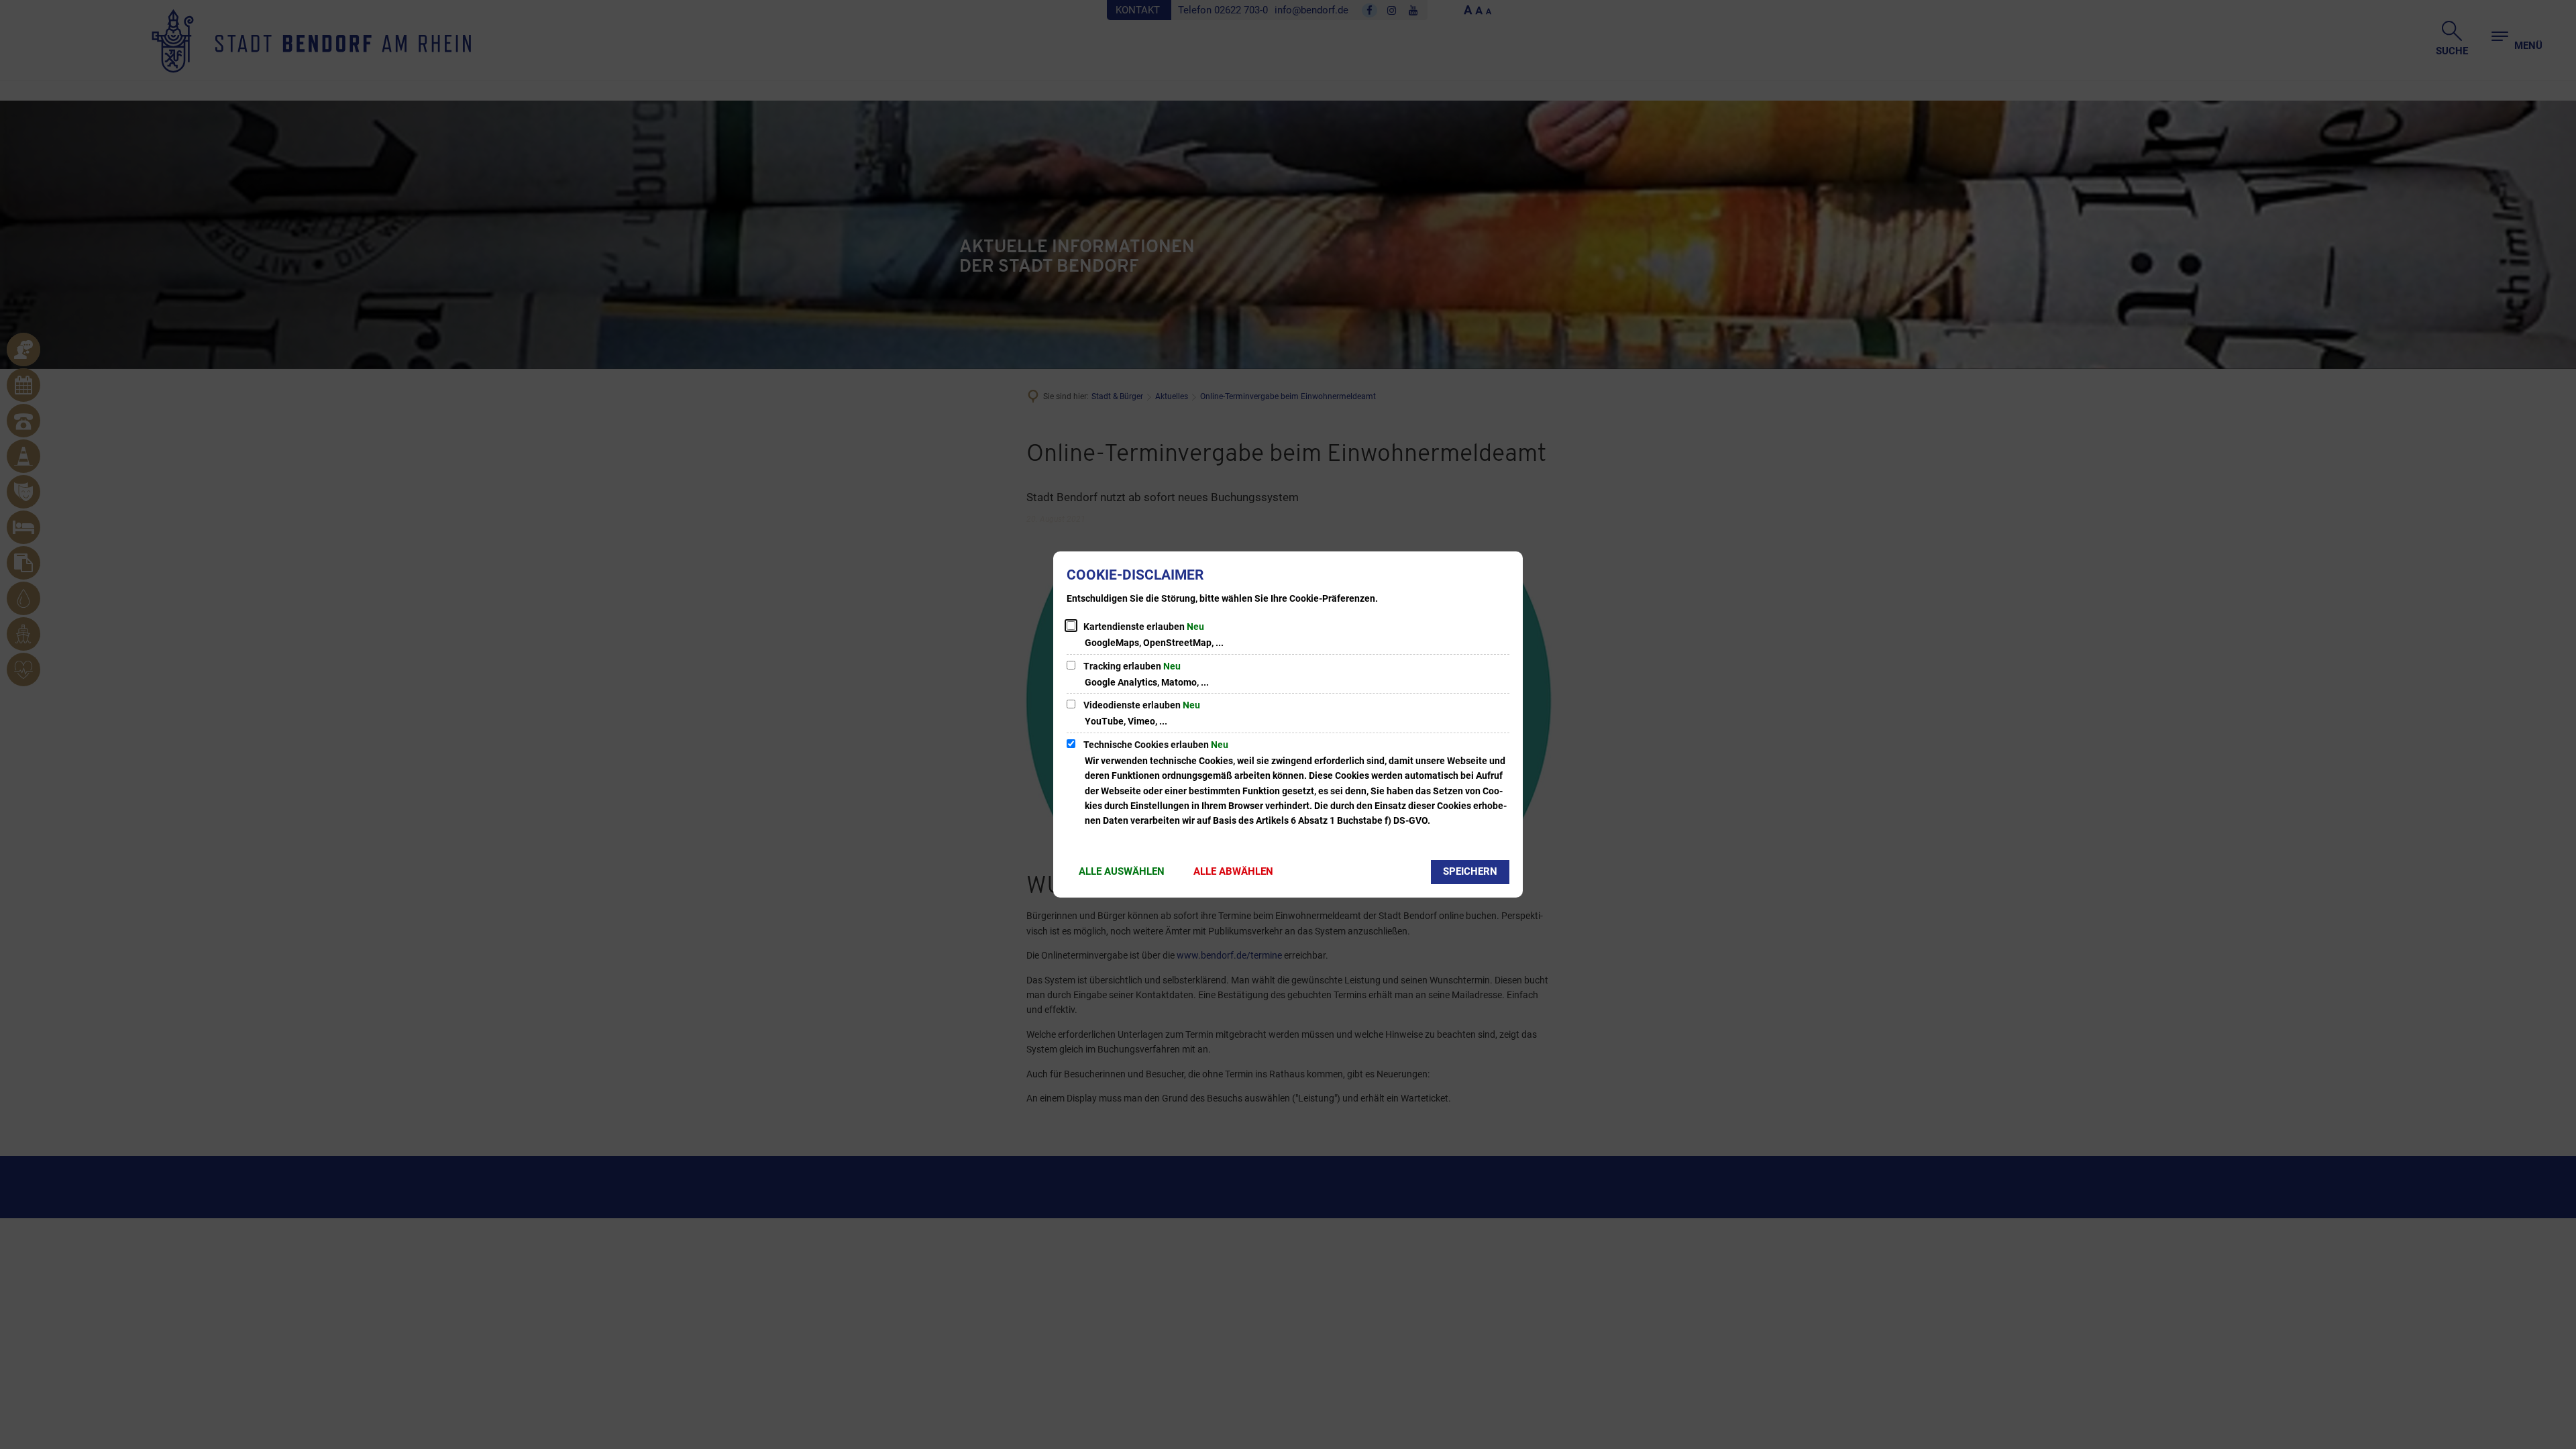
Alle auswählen (1122, 871)
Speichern (1470, 871)
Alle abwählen (1233, 871)
